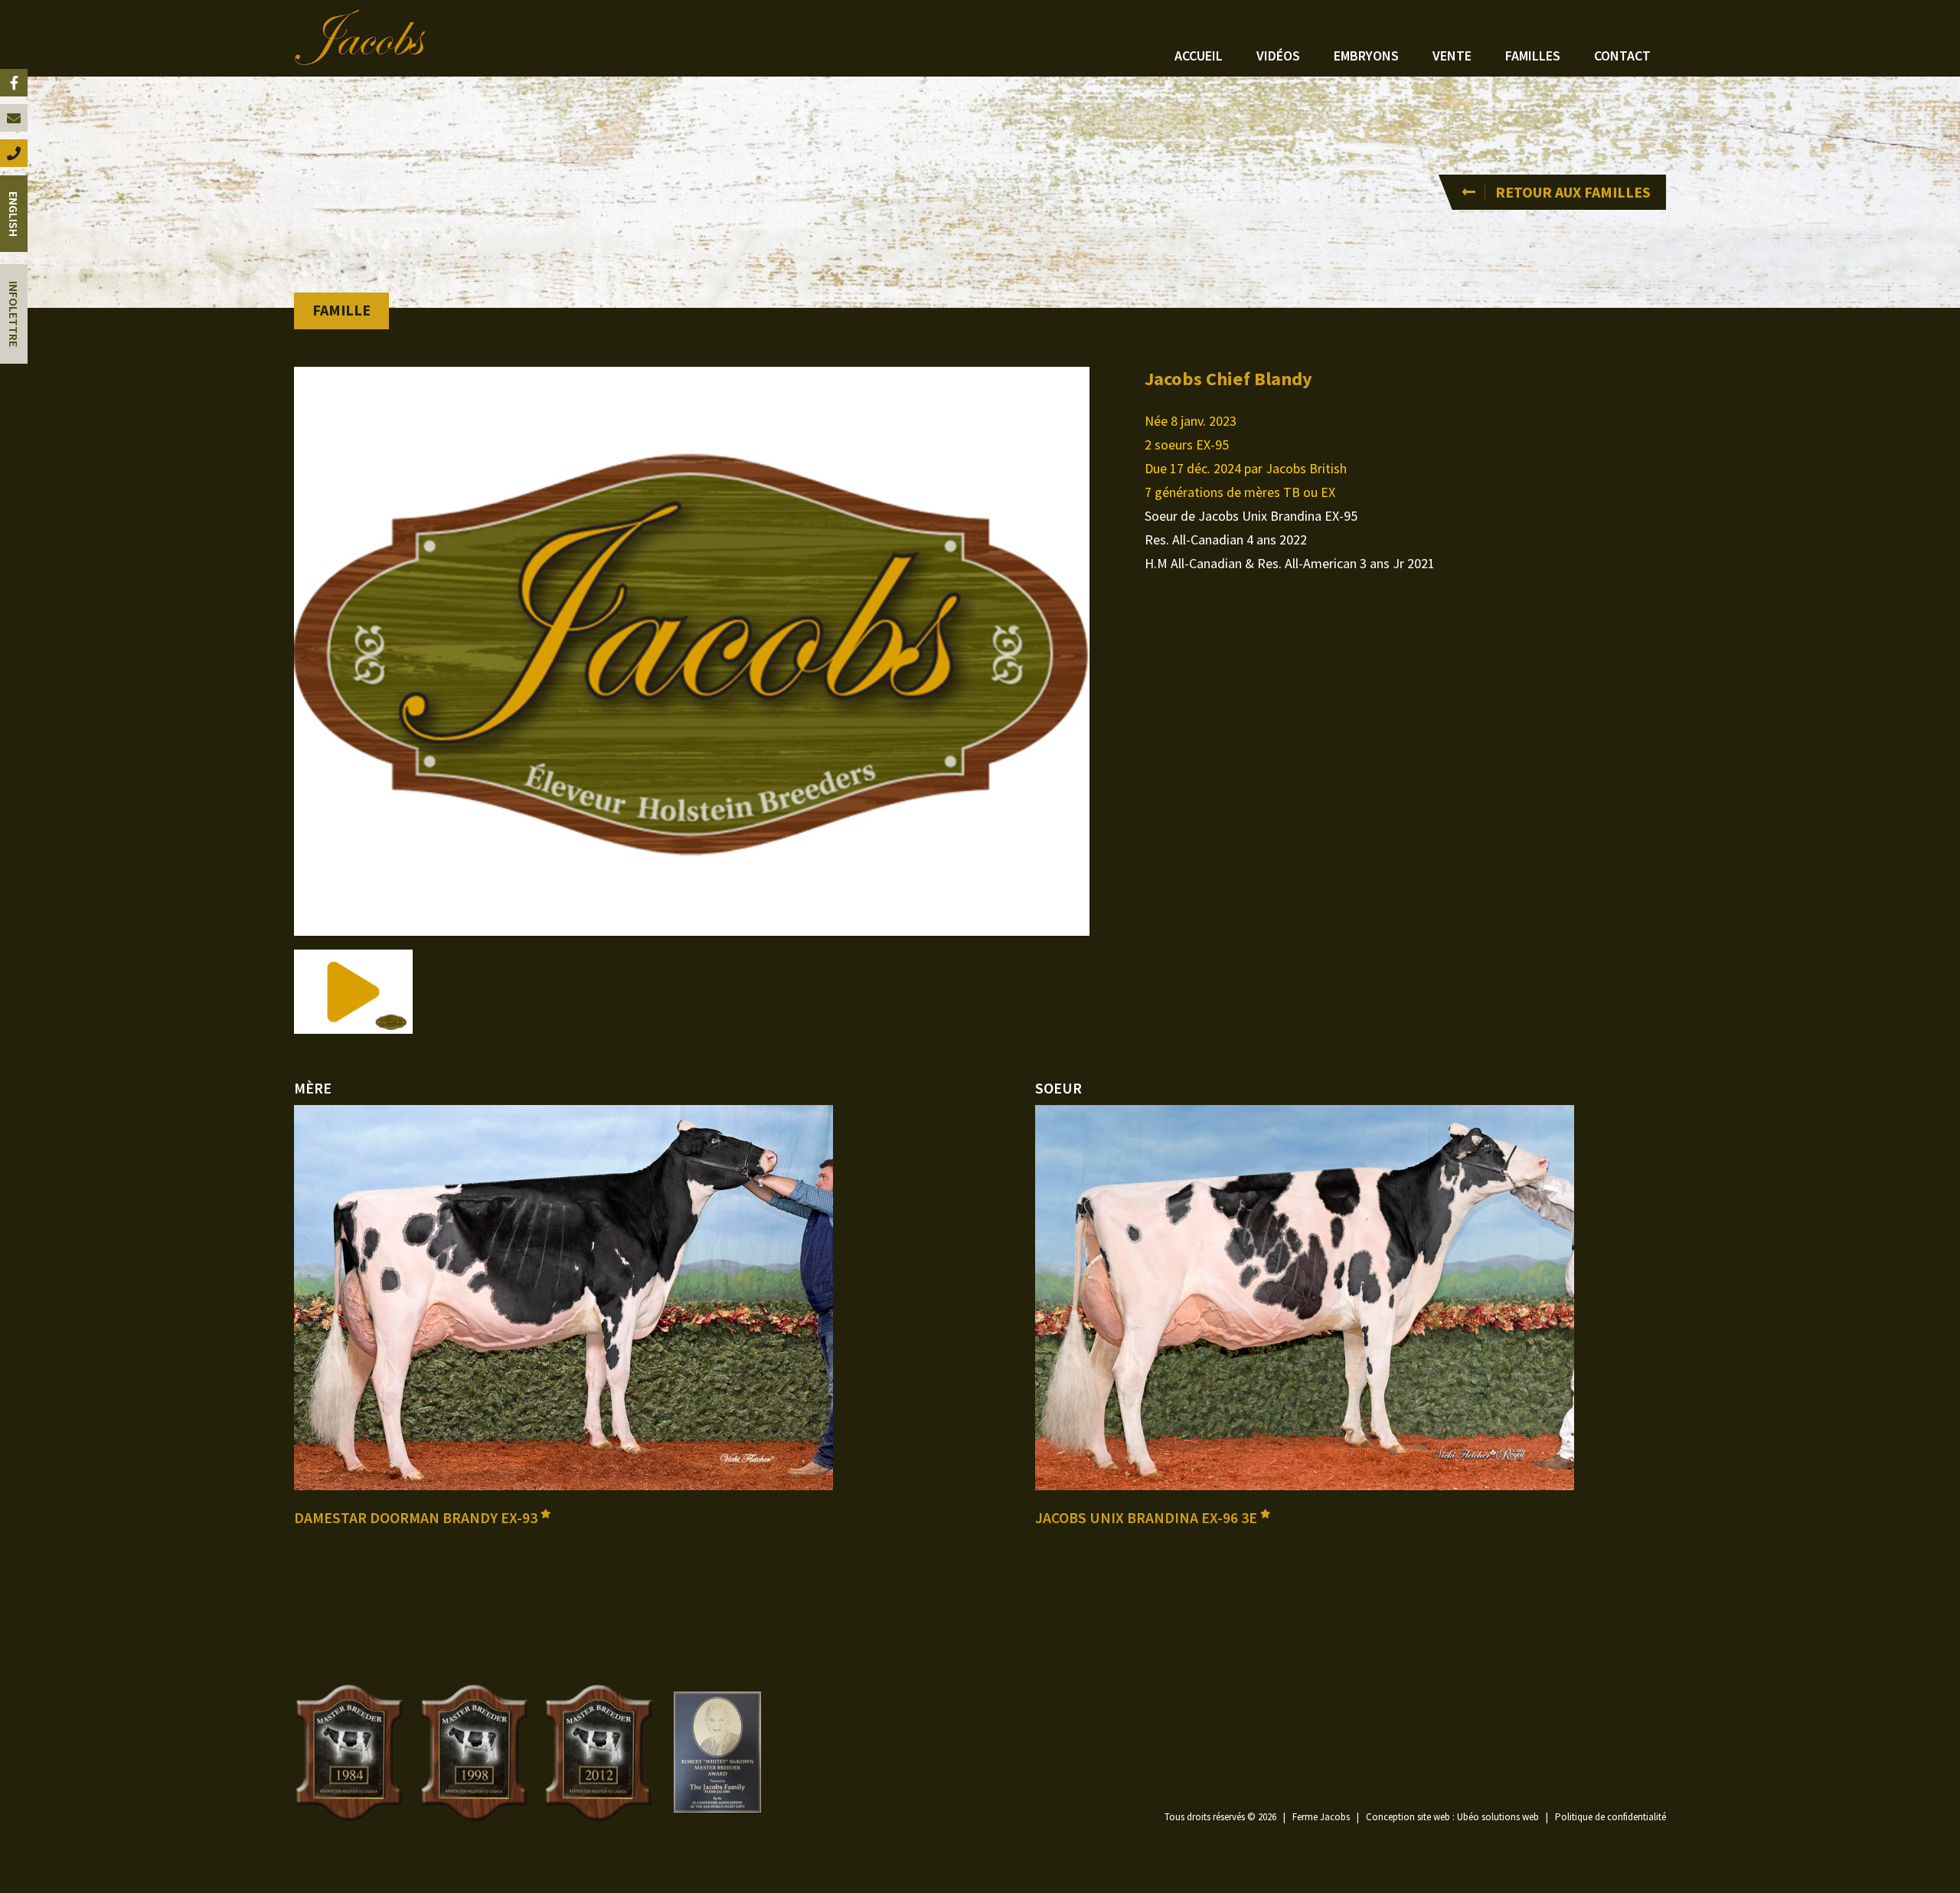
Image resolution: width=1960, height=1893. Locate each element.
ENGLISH (14, 214)
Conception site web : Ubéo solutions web (1452, 1817)
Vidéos (1278, 56)
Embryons (1366, 56)
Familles (1533, 56)
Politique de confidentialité (1610, 1817)
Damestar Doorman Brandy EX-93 (417, 1518)
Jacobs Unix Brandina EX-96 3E (1148, 1518)
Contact (1622, 56)
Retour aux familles (1573, 192)
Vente (1452, 56)
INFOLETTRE (14, 314)
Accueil (1199, 56)
